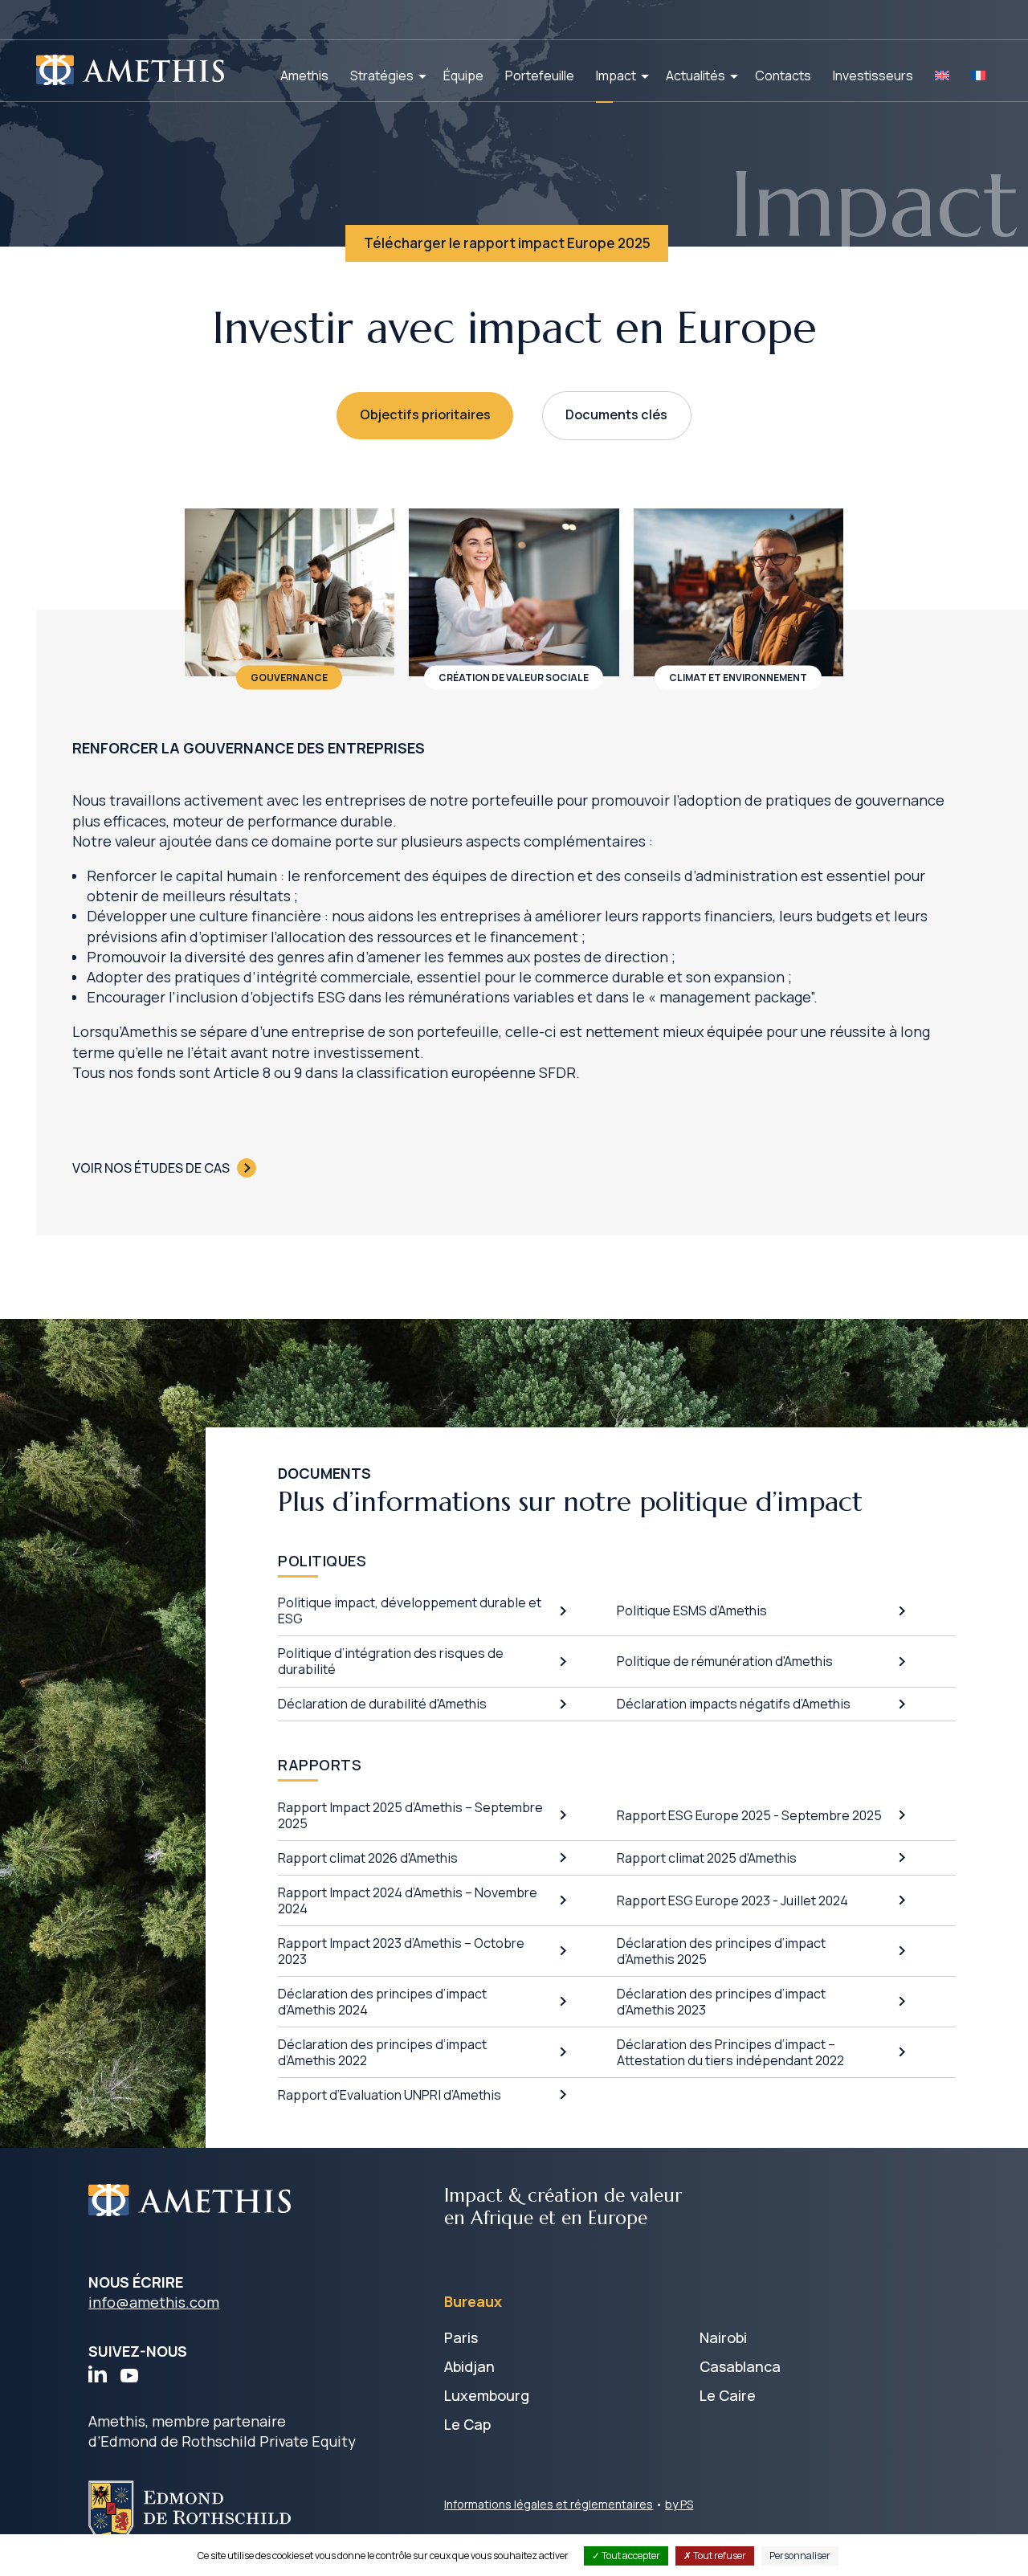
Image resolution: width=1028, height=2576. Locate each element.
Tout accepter (630, 2556)
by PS (679, 2504)
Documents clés (616, 414)
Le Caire (728, 2395)
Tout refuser (719, 2556)
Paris (461, 2337)
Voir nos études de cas (151, 1168)
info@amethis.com (154, 2302)
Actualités (696, 76)
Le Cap (467, 2424)
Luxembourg (487, 2395)
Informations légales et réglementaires (549, 2504)
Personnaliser (800, 2556)
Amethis (304, 76)
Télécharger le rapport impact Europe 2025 (507, 243)
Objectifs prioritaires (425, 414)
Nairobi (723, 2337)
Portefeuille (540, 76)
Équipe (463, 76)
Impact (616, 76)
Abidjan (469, 2366)
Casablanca (740, 2366)
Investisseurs (873, 76)
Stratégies (382, 76)
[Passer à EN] (942, 76)
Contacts (783, 76)
